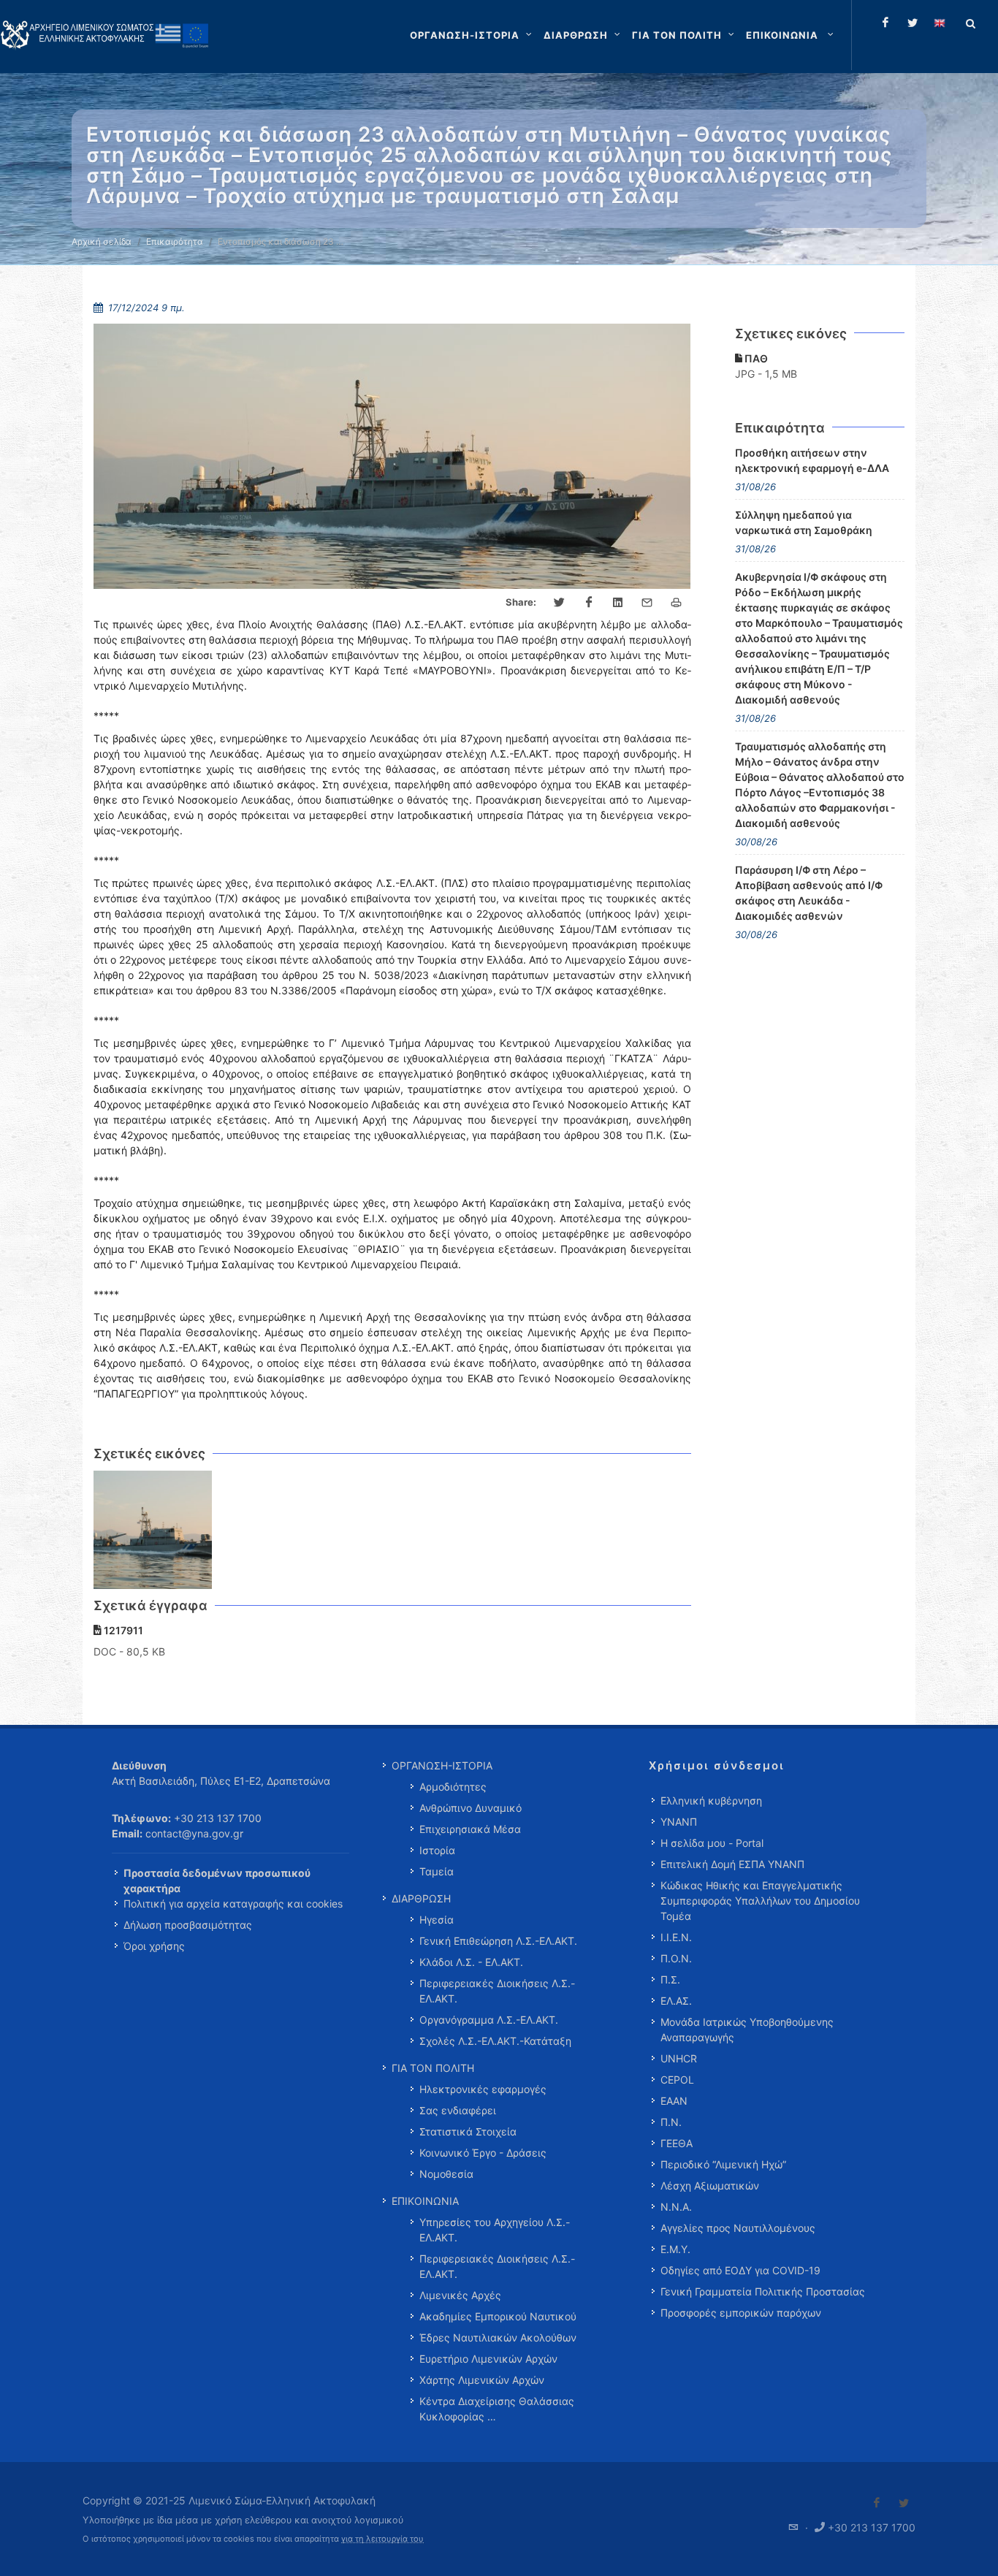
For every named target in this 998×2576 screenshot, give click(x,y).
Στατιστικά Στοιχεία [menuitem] (468, 2131)
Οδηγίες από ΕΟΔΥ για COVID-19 (740, 2270)
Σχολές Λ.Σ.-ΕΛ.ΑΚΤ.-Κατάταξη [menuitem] (495, 2041)
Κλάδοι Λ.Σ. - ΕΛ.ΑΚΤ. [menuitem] (471, 1962)
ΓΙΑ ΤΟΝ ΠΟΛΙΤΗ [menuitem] (433, 2068)
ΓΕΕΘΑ (677, 2143)
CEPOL (677, 2080)
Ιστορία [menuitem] (437, 1850)
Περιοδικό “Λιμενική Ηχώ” (723, 2164)
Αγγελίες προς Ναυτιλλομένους (738, 2228)
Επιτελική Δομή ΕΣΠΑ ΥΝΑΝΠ (732, 1864)
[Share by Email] (647, 603)
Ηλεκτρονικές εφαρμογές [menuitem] (483, 2089)
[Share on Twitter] (560, 603)
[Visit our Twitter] (904, 2503)
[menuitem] (791, 35)
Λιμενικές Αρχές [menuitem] (460, 2295)
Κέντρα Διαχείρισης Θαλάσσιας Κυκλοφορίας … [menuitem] (497, 2409)
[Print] (677, 603)
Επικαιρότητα (175, 241)
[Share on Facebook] (589, 603)
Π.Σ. (670, 1979)
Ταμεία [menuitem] (437, 1871)
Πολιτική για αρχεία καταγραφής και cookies (233, 1904)
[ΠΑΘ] (153, 1530)
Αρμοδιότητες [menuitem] (453, 1787)
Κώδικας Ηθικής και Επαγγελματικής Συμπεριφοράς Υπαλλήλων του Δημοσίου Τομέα (760, 1901)
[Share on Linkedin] (618, 603)
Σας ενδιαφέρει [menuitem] (458, 2110)
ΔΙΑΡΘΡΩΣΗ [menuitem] (421, 1898)
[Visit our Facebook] (877, 2503)
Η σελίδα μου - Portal (712, 1843)
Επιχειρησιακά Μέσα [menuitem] (470, 1829)
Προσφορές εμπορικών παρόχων (741, 2313)
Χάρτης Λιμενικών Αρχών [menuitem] (482, 2380)
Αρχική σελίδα (102, 241)
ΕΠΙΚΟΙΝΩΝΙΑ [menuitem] (425, 2201)
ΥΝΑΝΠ (679, 1822)
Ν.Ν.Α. (676, 2207)
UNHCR (679, 2058)
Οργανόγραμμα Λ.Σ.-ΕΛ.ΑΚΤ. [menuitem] (489, 2020)
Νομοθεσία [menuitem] (446, 2174)
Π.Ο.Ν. (676, 1958)
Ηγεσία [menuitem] (437, 1920)
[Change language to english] (940, 23)
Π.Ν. (671, 2122)
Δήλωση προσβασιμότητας (188, 1925)
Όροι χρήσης (154, 1946)
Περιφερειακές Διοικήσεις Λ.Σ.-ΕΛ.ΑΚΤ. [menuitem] (497, 1991)
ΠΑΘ (755, 358)
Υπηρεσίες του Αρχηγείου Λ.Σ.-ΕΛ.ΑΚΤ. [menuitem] (495, 2230)
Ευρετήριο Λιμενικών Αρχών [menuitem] (488, 2359)
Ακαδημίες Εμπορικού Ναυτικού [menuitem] (498, 2316)
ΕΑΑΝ (674, 2101)
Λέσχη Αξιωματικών (710, 2186)
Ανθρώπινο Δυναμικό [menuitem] (471, 1808)
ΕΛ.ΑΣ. (676, 2001)
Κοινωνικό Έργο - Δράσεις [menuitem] (483, 2153)
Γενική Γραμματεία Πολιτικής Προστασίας (763, 2291)
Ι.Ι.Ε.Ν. (676, 1937)
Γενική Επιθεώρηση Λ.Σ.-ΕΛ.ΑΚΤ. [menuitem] (498, 1941)
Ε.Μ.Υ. (675, 2249)
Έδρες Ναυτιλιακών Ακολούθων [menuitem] (498, 2337)
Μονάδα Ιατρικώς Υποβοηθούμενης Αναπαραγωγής (747, 2030)
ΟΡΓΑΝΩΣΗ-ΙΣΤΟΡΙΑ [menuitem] (442, 1765)
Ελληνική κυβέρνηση (711, 1800)
